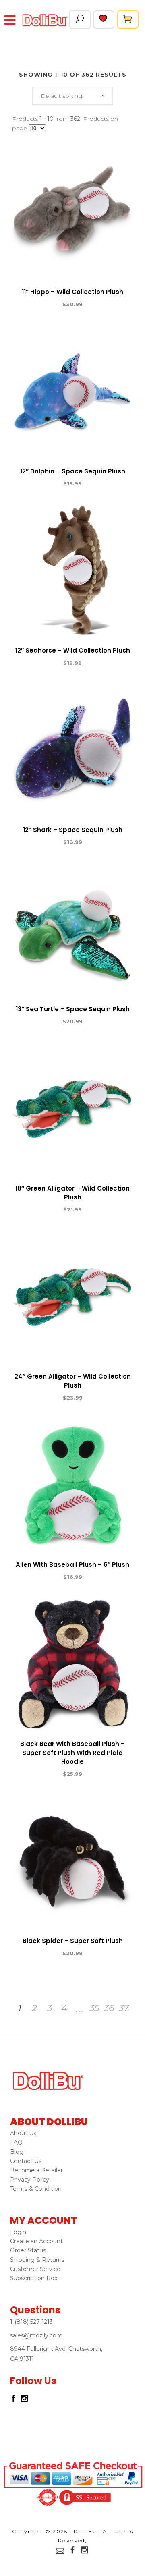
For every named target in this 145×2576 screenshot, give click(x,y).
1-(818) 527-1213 (31, 2322)
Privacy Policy (30, 2180)
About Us (23, 2133)
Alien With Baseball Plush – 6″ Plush (72, 1565)
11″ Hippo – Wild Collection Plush (72, 292)
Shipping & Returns (37, 2260)
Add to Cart (43, 305)
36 (109, 2008)
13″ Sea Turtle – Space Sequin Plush (73, 1009)
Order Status (28, 2250)
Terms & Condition (36, 2189)
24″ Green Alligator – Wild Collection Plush (73, 1381)
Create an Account (36, 2241)
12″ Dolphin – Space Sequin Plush (73, 471)
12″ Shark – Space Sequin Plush (73, 830)
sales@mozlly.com (36, 2335)
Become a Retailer (36, 2170)
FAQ (16, 2143)
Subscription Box (34, 2278)
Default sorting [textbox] (61, 96)
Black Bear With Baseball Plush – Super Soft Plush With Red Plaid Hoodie (72, 1753)
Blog (17, 2152)
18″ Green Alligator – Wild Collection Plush (72, 1193)
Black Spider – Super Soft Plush (73, 1941)
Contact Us (26, 2161)
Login (18, 2232)
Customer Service (35, 2269)
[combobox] (72, 96)
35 (94, 2008)
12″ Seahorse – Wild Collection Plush (73, 650)
